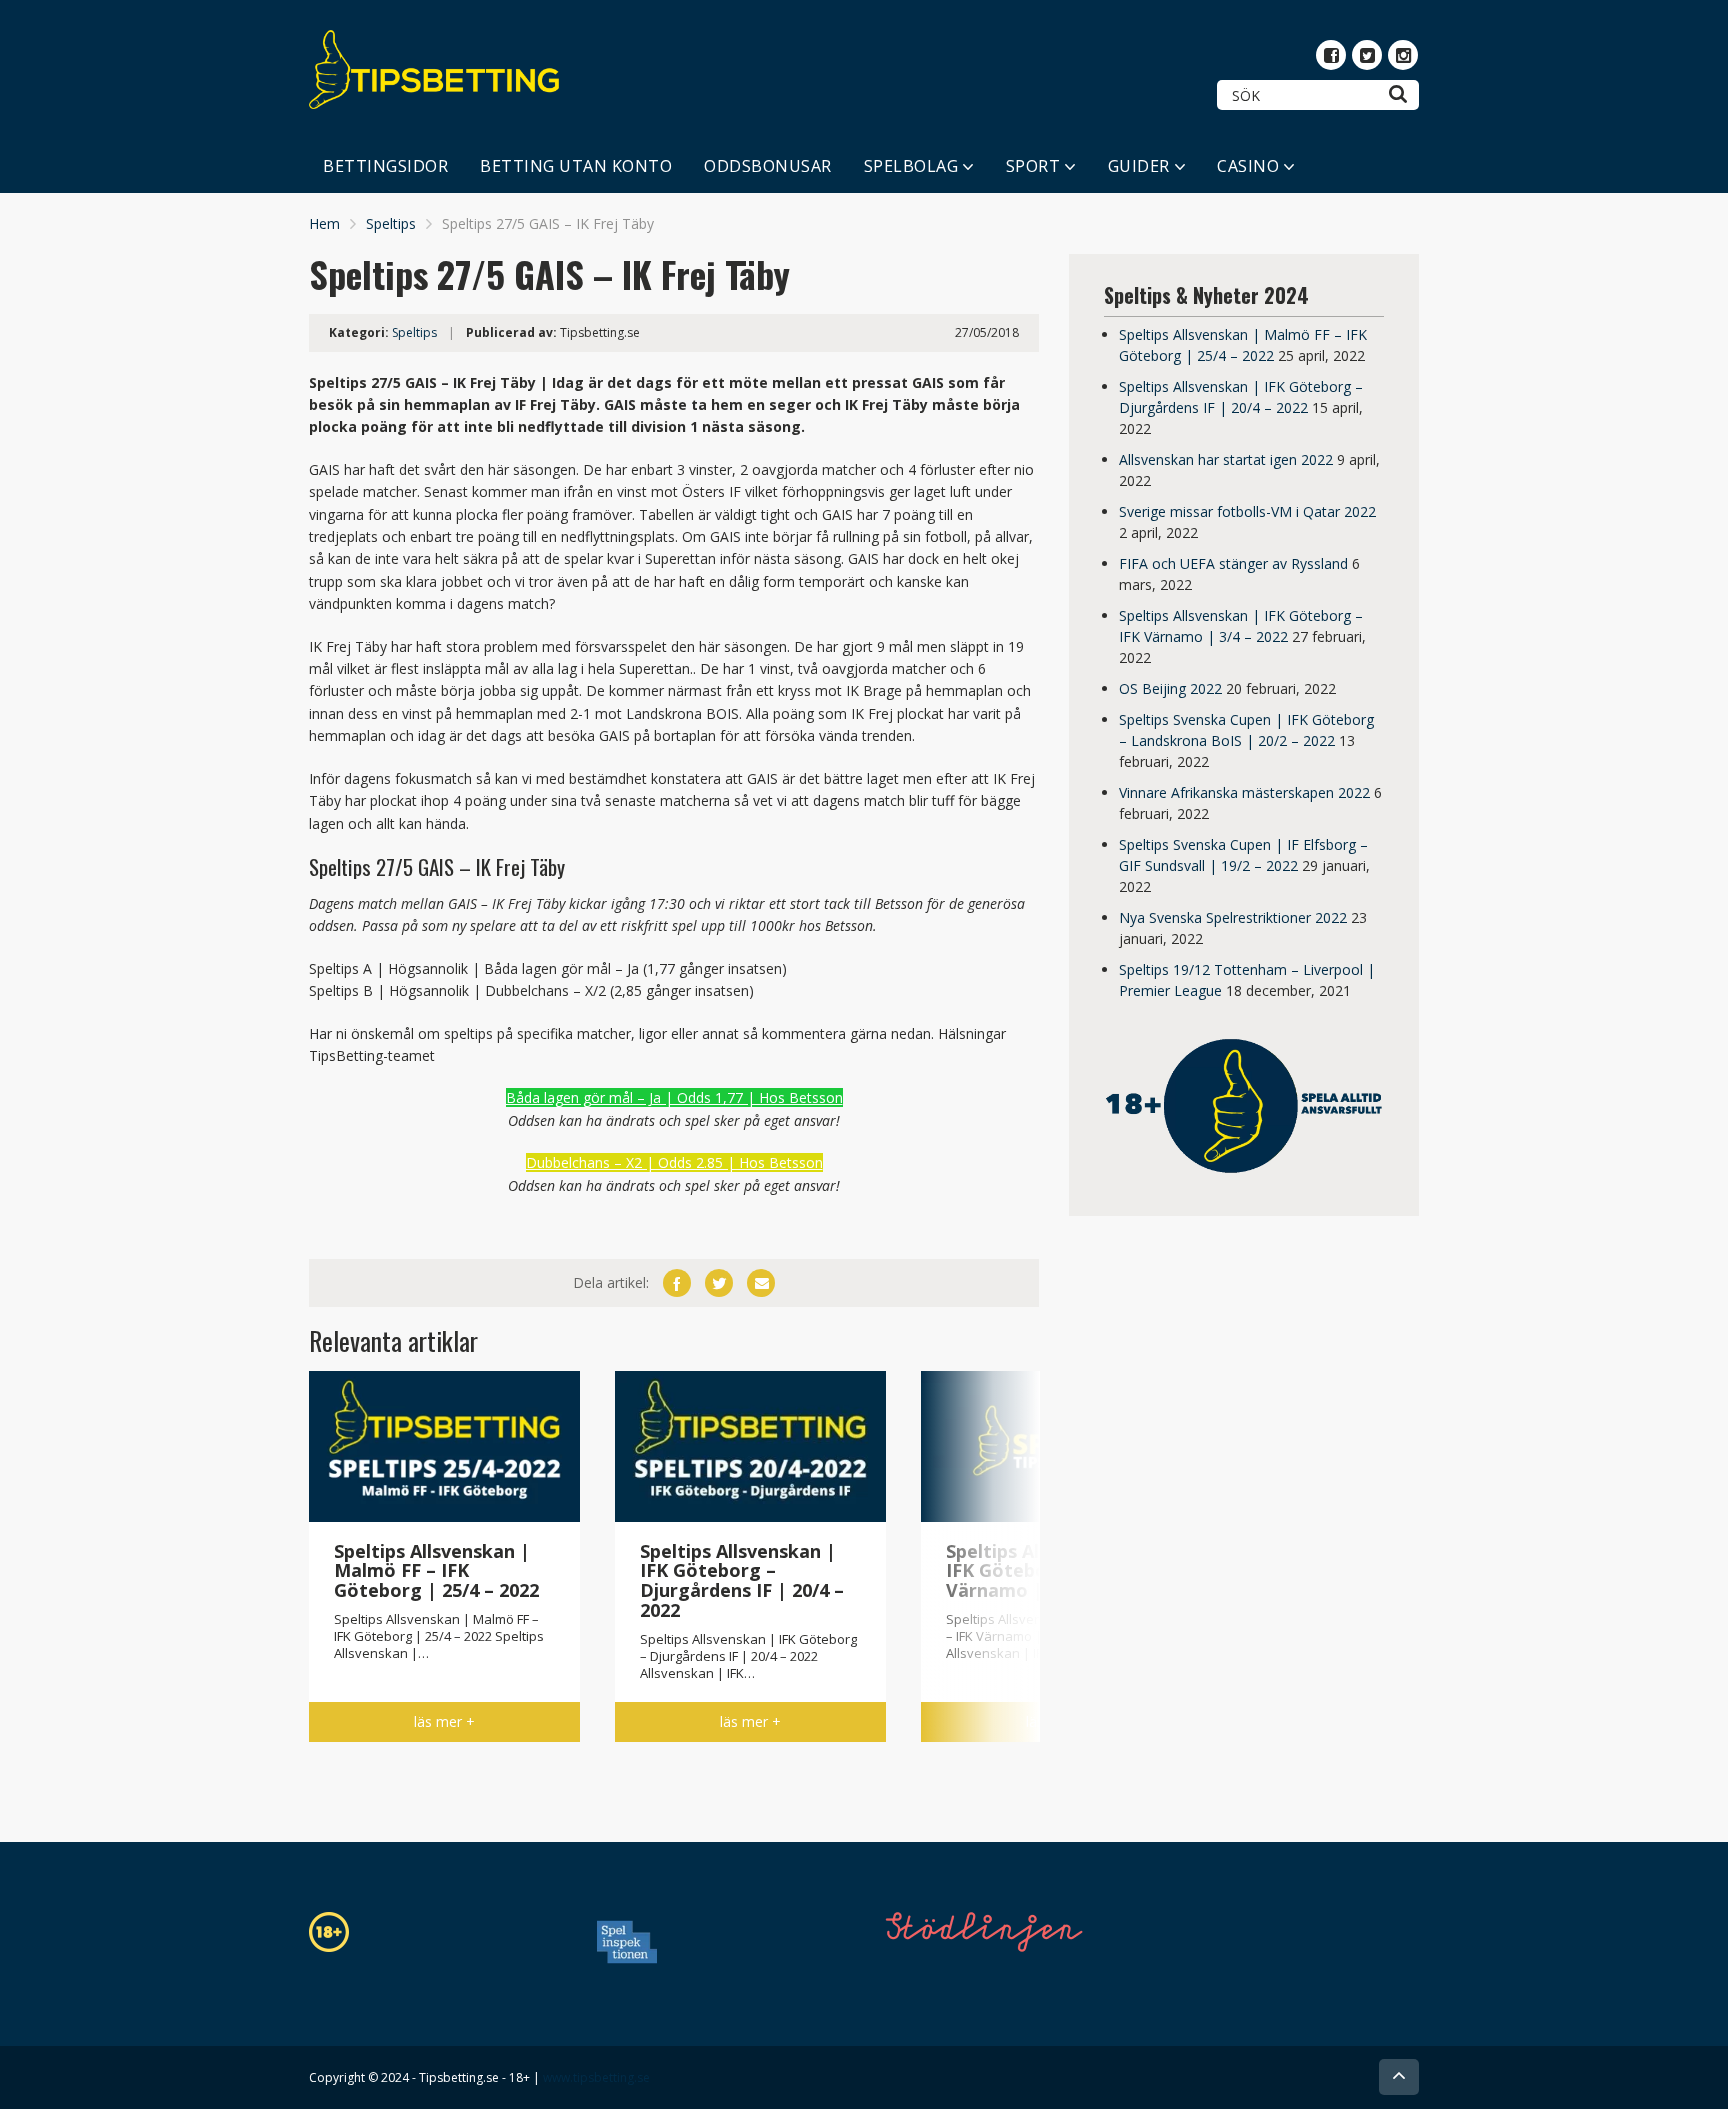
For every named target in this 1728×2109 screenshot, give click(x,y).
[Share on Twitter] (719, 1283)
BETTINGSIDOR (385, 166)
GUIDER (1139, 166)
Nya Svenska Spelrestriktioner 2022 (1233, 917)
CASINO (1248, 166)
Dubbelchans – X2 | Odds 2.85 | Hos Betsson (674, 1162)
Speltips (391, 223)
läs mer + (444, 1721)
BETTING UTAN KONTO (576, 166)
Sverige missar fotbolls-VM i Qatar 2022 (1247, 511)
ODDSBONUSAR (768, 166)
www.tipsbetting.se (596, 2077)
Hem (324, 223)
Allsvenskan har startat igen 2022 (1226, 459)
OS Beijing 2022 (1170, 688)
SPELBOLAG (911, 166)
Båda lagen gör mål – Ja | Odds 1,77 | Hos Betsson (674, 1097)
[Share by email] (761, 1283)
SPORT (1033, 166)
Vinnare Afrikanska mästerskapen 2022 (1244, 792)
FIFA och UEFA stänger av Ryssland (1233, 563)
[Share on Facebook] (677, 1283)
